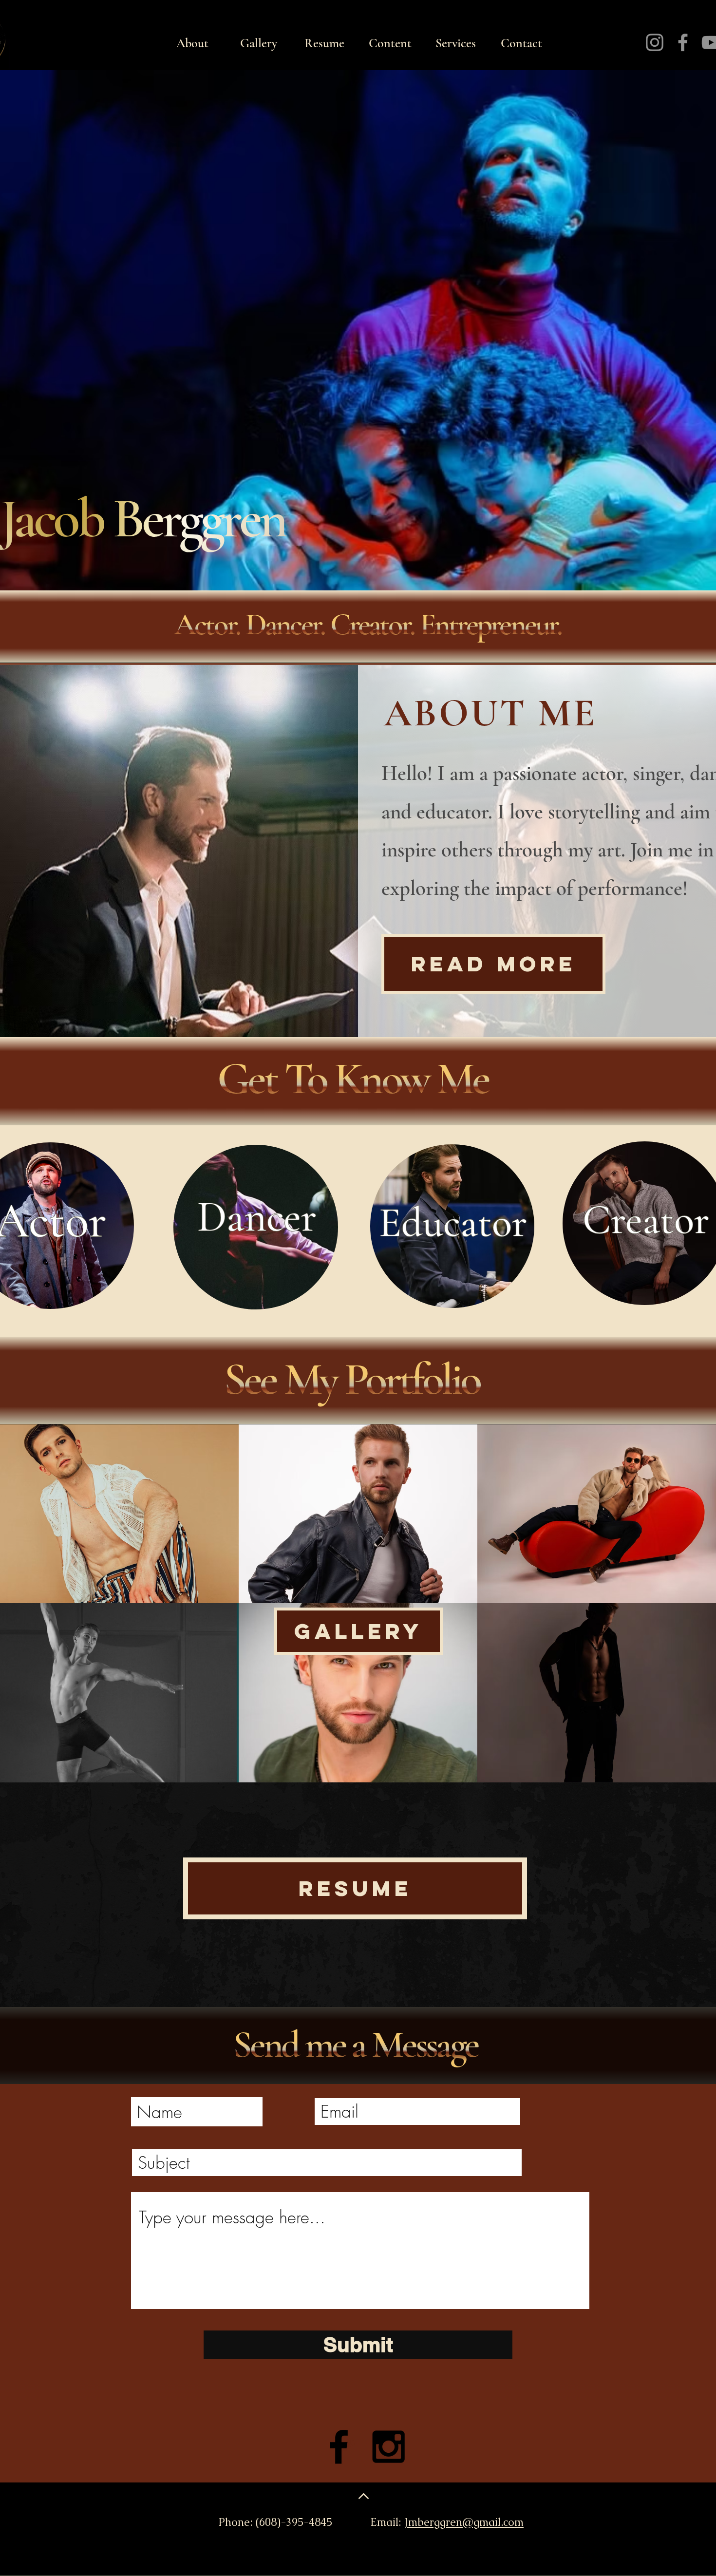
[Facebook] (683, 42)
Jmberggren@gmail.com (464, 2522)
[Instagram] (655, 42)
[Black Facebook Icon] (339, 2447)
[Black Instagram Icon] (388, 2447)
